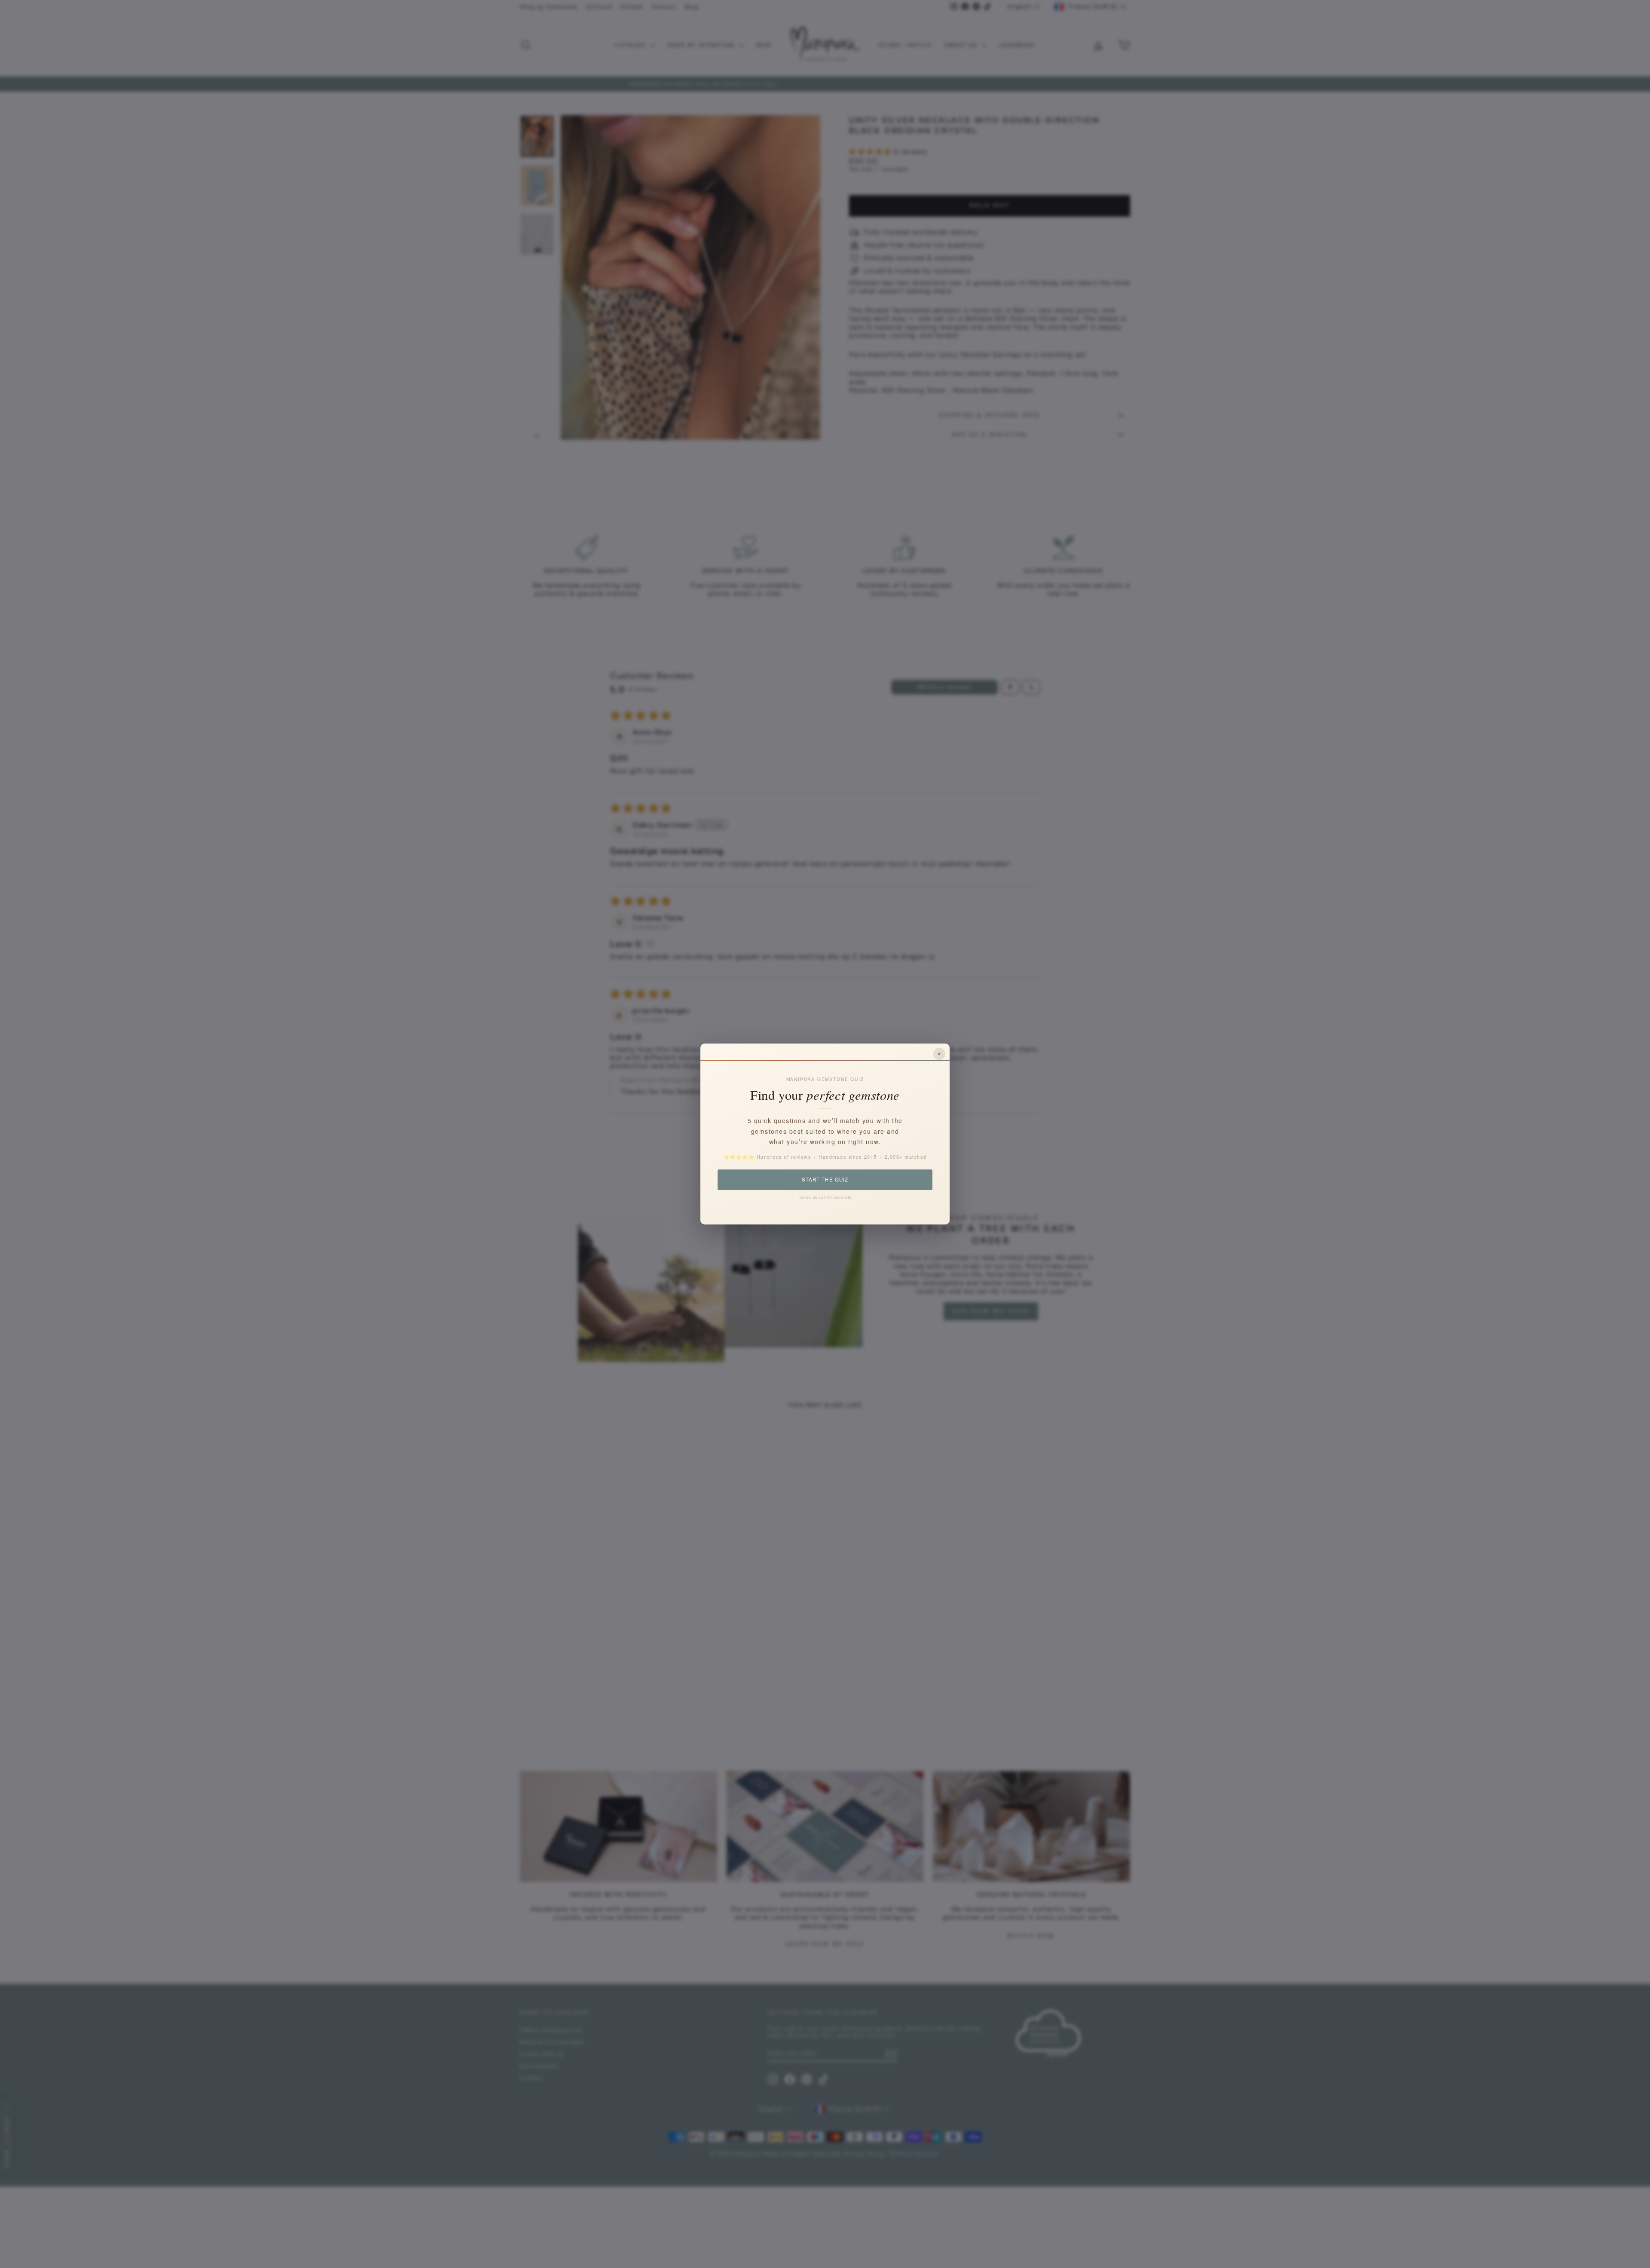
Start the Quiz (825, 1179)
